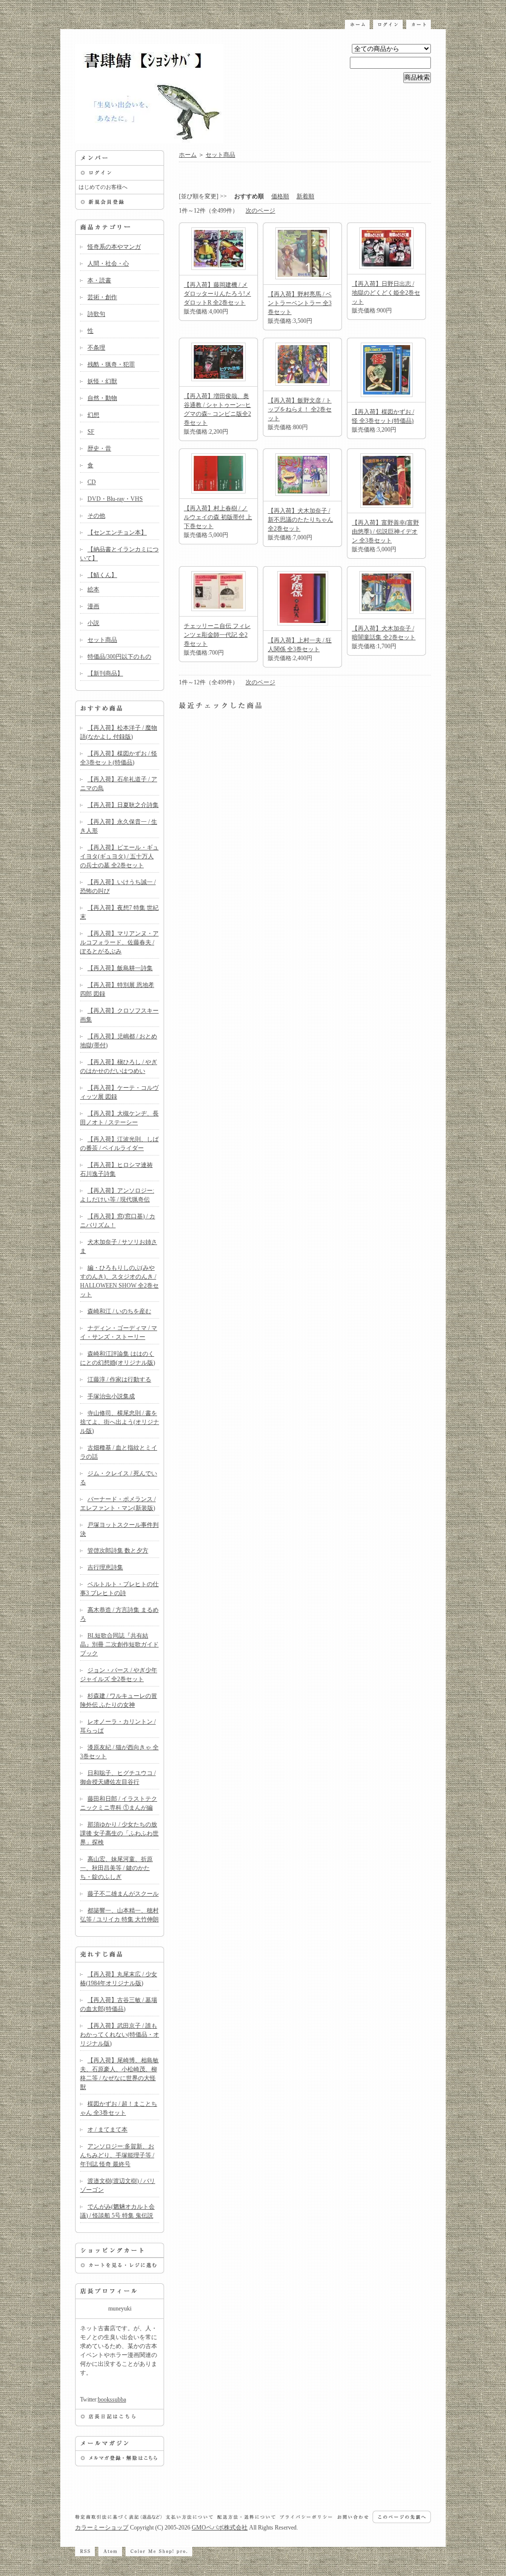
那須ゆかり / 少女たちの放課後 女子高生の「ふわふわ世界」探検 (119, 1833)
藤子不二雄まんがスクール (123, 1894)
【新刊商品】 (105, 673)
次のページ (260, 211)
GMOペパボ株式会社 (220, 2528)
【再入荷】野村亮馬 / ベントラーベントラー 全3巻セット (300, 303)
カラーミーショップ (102, 2528)
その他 (96, 516)
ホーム (188, 155)
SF (91, 432)
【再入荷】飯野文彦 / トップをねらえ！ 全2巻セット (300, 409)
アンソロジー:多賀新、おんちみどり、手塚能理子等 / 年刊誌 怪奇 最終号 (117, 2155)
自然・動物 (102, 398)
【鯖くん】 (102, 575)
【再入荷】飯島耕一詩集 (120, 968)
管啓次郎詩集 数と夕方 (118, 1551)
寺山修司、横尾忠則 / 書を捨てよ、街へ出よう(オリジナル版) (120, 1422)
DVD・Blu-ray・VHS (115, 499)
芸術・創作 (102, 297)
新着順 (305, 196)
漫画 (93, 606)
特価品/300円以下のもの (119, 657)
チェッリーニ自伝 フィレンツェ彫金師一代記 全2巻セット (217, 635)
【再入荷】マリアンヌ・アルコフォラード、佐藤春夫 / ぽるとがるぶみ (119, 942)
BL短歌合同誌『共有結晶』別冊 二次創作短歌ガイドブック (119, 1644)
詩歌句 (96, 314)
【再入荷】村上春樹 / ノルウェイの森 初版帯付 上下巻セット (218, 517)
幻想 (93, 415)
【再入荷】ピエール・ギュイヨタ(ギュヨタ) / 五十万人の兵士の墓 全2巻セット (119, 856)
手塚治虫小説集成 (111, 1396)
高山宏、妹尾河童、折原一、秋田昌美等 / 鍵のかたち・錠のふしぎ (116, 1868)
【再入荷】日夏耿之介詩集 (123, 805)
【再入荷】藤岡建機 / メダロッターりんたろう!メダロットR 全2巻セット (217, 294)
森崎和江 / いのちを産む (119, 1311)
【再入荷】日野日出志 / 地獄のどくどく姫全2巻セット (386, 293)
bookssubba (112, 2399)
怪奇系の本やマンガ (114, 247)
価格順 (280, 196)
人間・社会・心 (108, 264)
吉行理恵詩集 (105, 1567)
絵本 (93, 589)
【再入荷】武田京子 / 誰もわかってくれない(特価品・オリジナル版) (120, 2035)
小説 (93, 623)
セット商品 (102, 640)
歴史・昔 (99, 448)
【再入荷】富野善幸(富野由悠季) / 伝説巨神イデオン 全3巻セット (385, 532)
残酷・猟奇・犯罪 (111, 364)
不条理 (96, 348)
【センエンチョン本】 (117, 533)
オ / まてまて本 (107, 2130)
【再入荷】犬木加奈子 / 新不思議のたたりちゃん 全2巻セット (300, 520)
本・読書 (99, 280)
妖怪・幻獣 (102, 381)
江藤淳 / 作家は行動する (119, 1379)
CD (92, 482)
